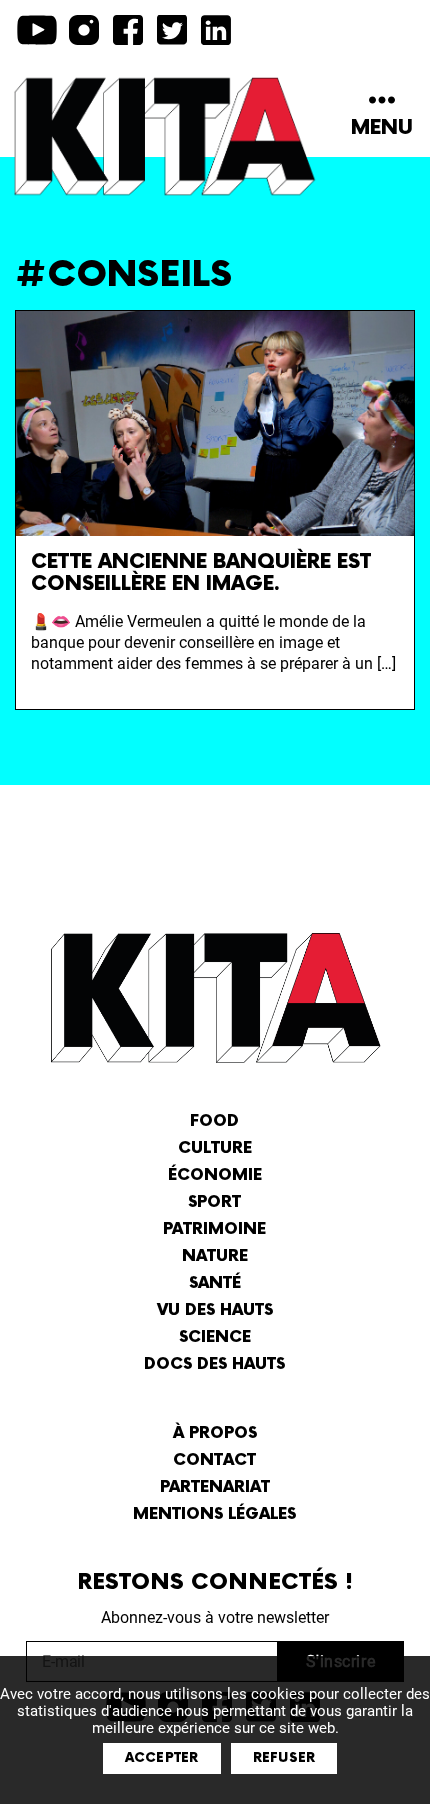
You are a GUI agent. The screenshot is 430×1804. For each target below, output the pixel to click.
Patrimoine (214, 1229)
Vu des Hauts (215, 1310)
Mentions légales (214, 1514)
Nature (215, 1256)
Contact (214, 1460)
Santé (215, 1283)
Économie (215, 1175)
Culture (215, 1148)
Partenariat (215, 1487)
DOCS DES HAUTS (214, 1364)
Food (214, 1121)
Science (215, 1337)
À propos (215, 1433)
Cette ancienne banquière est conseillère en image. (201, 573)
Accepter (162, 1758)
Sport (214, 1202)
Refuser (284, 1758)
